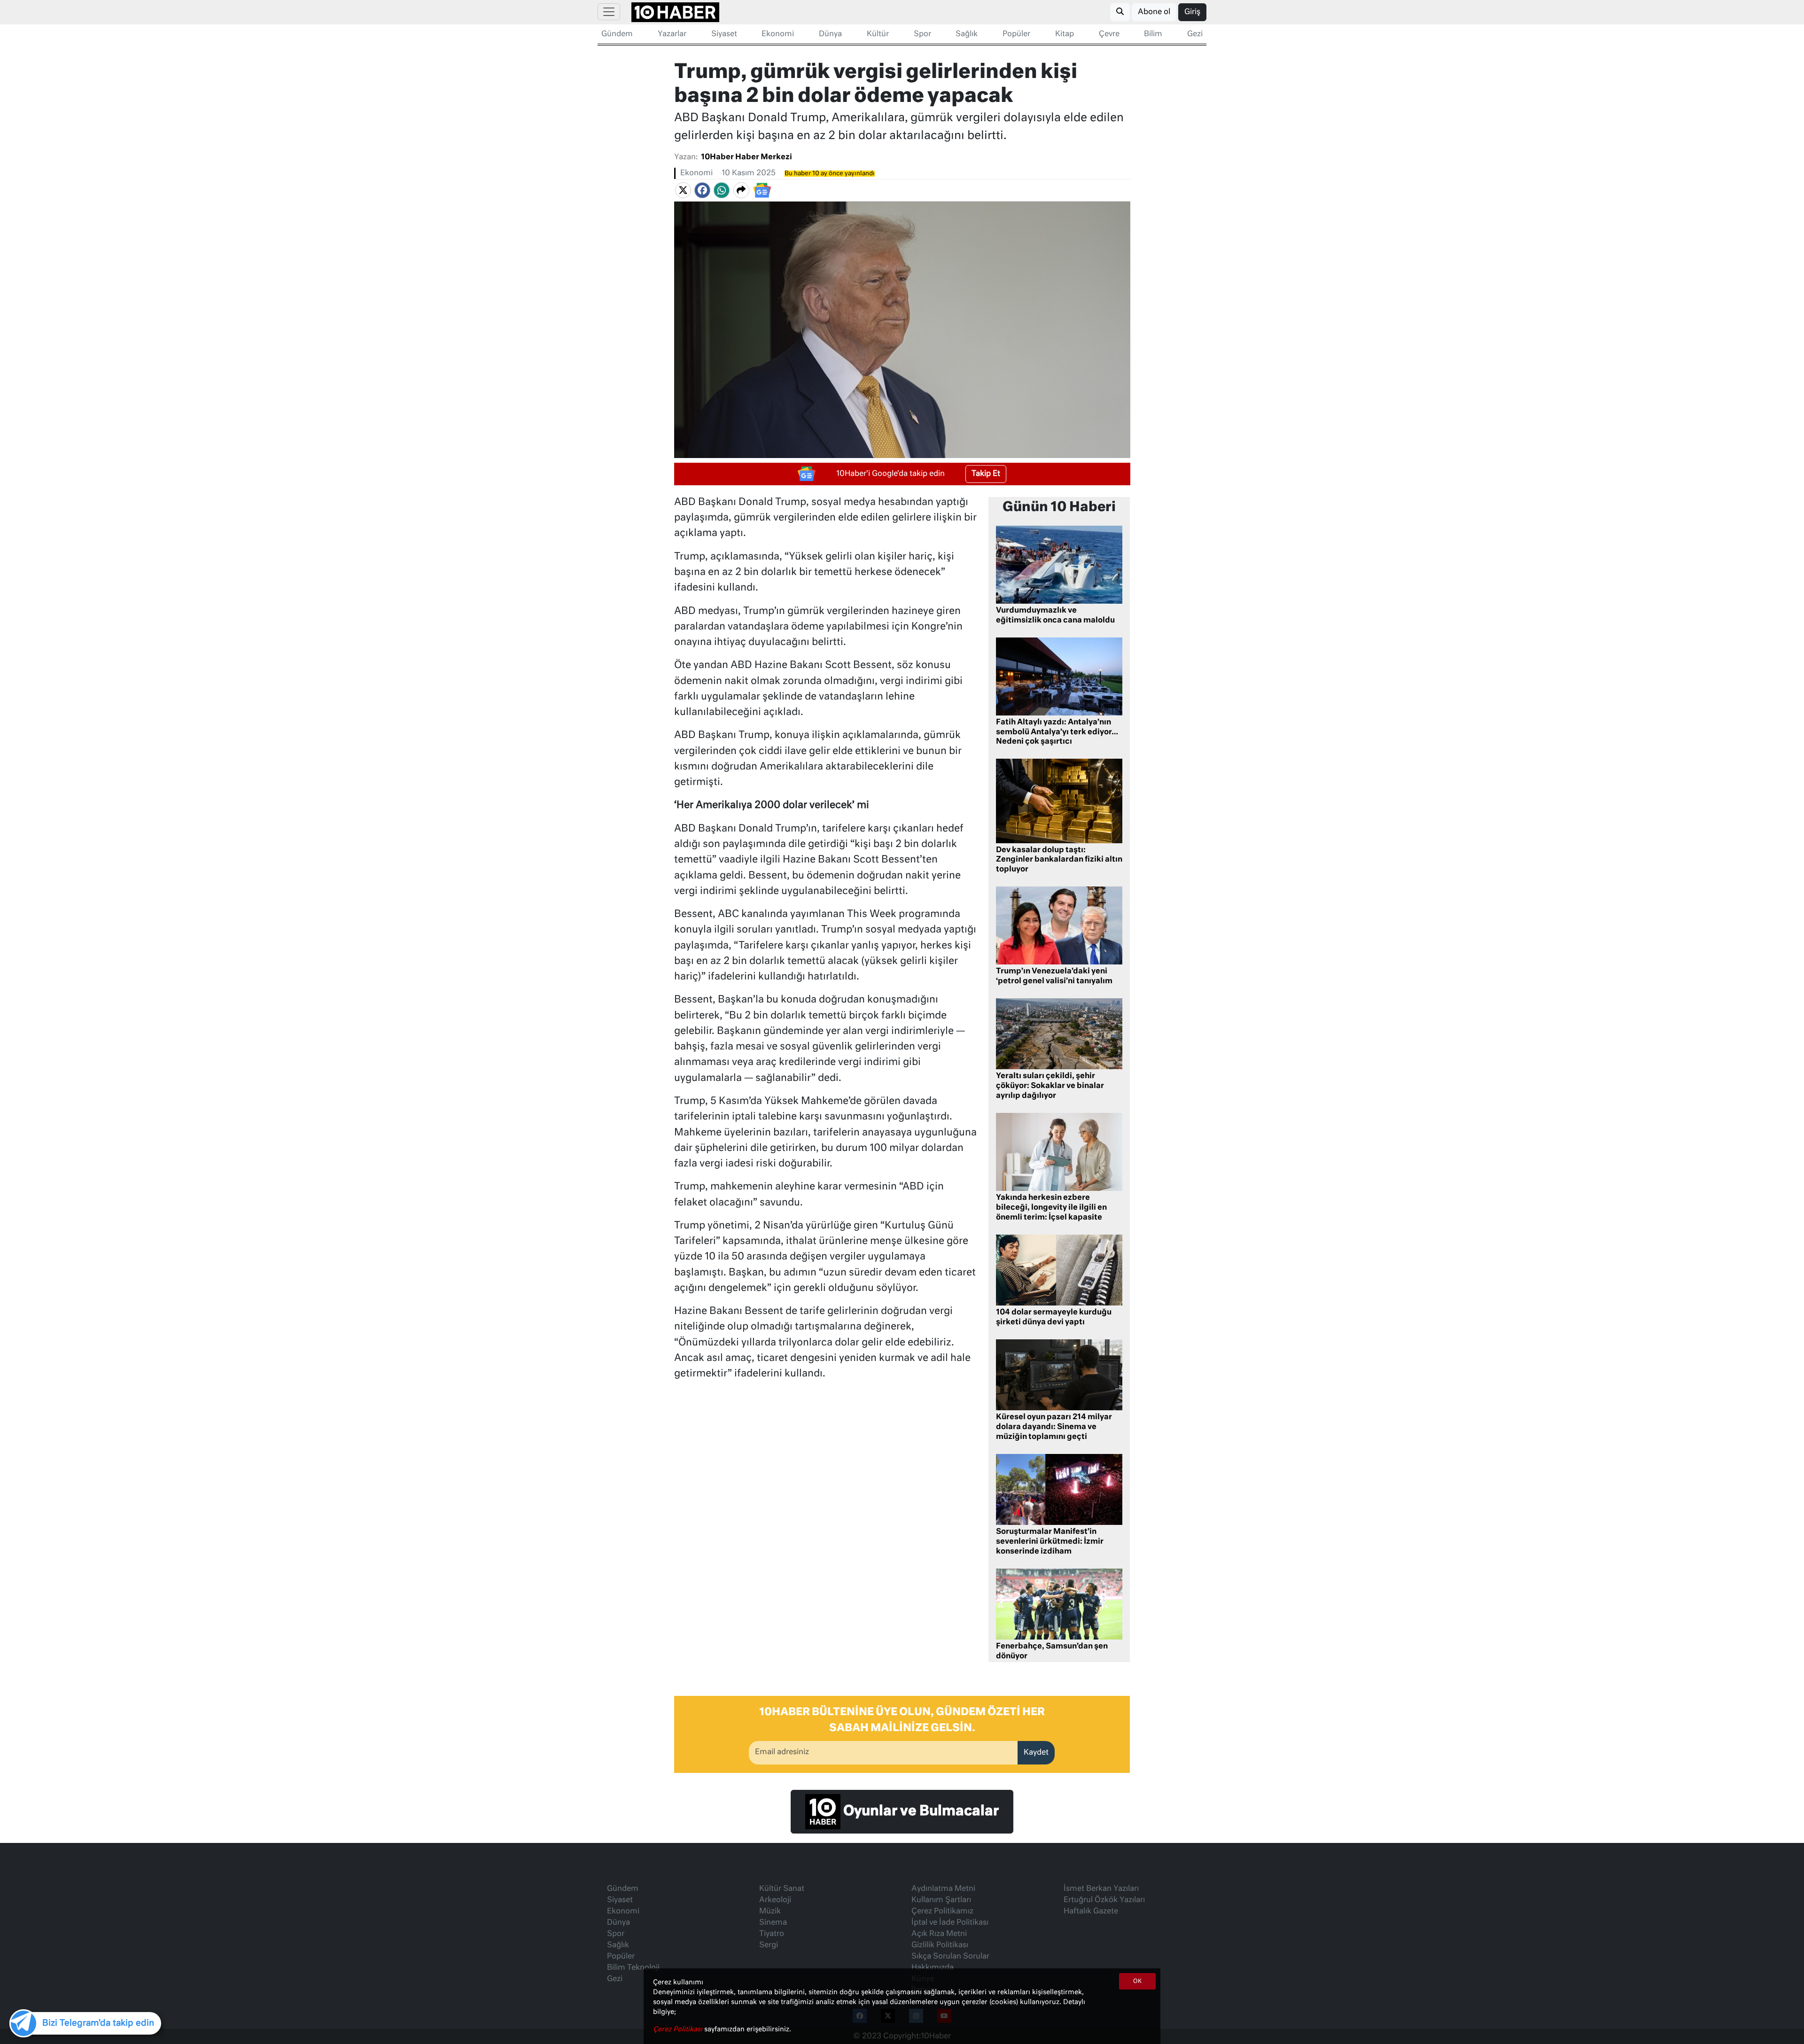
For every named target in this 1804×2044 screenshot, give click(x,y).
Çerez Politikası (679, 2029)
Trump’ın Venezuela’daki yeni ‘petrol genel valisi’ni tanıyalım (1054, 976)
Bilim (1153, 34)
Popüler (1016, 34)
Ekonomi (778, 34)
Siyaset (724, 34)
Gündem (617, 34)
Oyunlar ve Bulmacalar (920, 1811)
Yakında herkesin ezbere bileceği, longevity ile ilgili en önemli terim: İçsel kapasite (1051, 1208)
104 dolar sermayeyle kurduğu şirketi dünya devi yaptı (1054, 1317)
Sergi (769, 1945)
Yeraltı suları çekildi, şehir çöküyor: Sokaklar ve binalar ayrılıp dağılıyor (1050, 1086)
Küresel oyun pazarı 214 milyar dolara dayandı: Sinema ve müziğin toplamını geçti (1054, 1427)
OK (1137, 1982)
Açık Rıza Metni (939, 1934)
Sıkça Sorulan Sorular (950, 1957)
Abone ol (1154, 12)
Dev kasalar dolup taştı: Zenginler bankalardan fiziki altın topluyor (1059, 860)
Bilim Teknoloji (633, 1968)
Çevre (1109, 34)
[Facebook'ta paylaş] (702, 190)
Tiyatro (772, 1934)
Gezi (1195, 34)
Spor (922, 34)
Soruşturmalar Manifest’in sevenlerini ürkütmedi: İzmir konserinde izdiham (1050, 1542)
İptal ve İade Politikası (950, 1923)
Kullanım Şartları (941, 1900)
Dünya (830, 34)
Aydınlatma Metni (943, 1889)
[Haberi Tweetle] (683, 190)
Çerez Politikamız (942, 1912)
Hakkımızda (933, 1968)
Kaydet (1036, 1753)
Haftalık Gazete (1091, 1912)
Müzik (770, 1912)
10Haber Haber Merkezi (746, 157)
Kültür (878, 34)
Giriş (1192, 12)
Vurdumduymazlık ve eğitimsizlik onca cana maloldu (1055, 616)
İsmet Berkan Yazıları (1101, 1889)
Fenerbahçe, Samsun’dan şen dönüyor (1052, 1652)
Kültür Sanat (782, 1889)
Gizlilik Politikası (940, 1945)
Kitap (1065, 34)
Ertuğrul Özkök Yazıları (1104, 1900)
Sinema (773, 1923)
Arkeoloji (775, 1900)
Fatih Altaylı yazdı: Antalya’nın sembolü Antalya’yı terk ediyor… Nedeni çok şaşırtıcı (1057, 732)
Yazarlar (672, 34)
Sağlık (967, 34)
